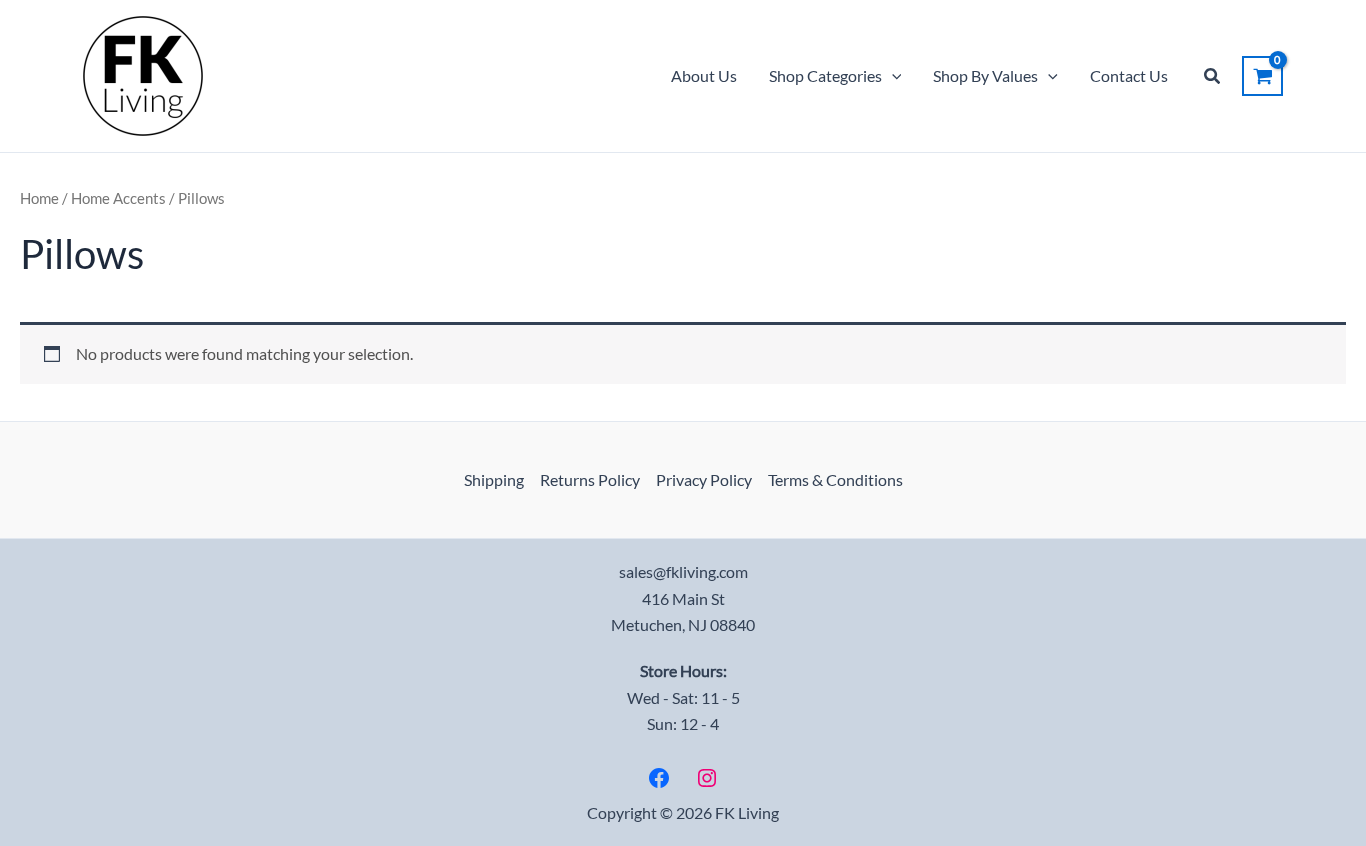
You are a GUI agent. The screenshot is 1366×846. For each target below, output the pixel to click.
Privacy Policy (704, 479)
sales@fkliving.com (683, 571)
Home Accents (118, 198)
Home (39, 198)
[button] (892, 76)
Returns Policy (590, 479)
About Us (704, 75)
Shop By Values (985, 75)
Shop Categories (825, 75)
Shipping (494, 479)
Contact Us (1129, 75)
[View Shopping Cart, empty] (1262, 76)
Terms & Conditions (835, 479)
